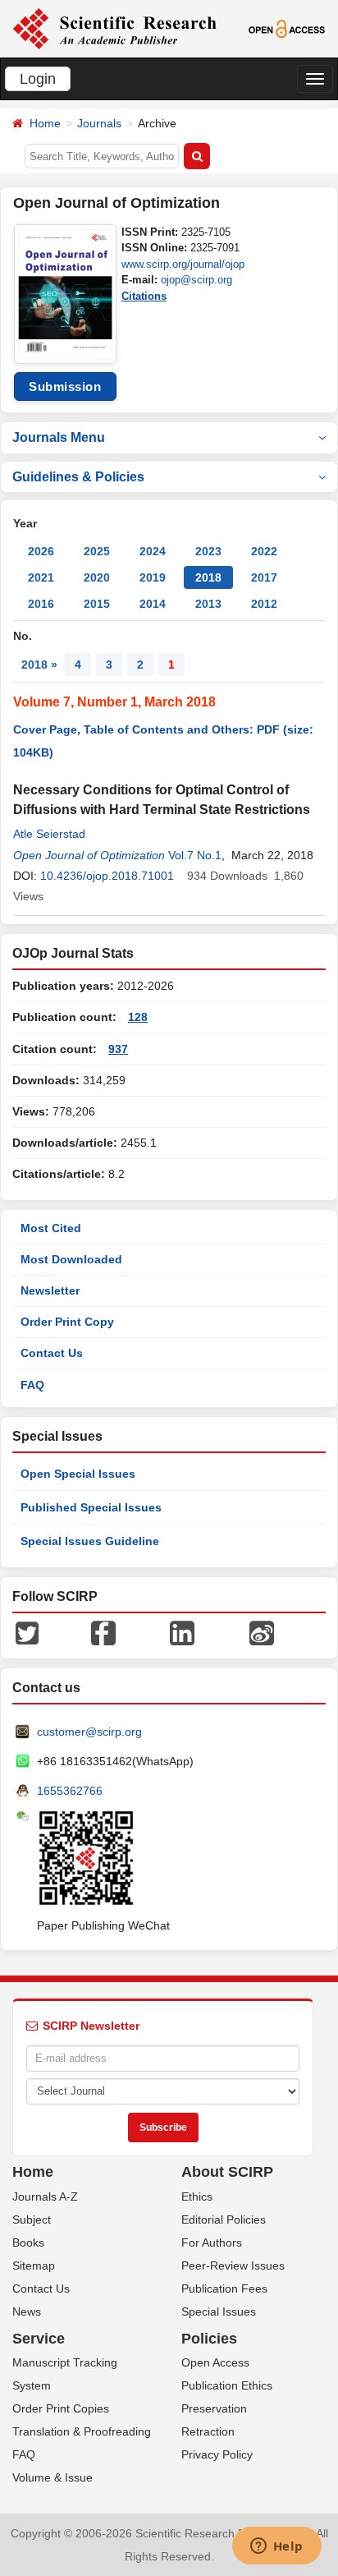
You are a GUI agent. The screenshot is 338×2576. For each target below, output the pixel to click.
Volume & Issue (53, 2477)
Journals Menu (59, 437)
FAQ (32, 1385)
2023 (208, 551)
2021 (41, 577)
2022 (264, 551)
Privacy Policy (217, 2454)
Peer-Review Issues (233, 2265)
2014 (153, 604)
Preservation (214, 2408)
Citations (144, 296)
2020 (97, 577)
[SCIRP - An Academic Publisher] (114, 28)
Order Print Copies (61, 2408)
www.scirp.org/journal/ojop (183, 264)
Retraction (208, 2431)
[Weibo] (262, 1632)
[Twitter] (27, 1632)
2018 (208, 577)
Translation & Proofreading (82, 2431)
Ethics (197, 2196)
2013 (208, 604)
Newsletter (50, 1290)
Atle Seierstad (49, 834)
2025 (97, 551)
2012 (264, 604)
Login (38, 79)
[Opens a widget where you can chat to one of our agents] (276, 2547)
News (27, 2311)
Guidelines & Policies (78, 477)
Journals (99, 123)
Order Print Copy (67, 1322)
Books (28, 2242)
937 (118, 1049)
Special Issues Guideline (90, 1541)
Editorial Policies (224, 2219)
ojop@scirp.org (196, 280)
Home (45, 123)
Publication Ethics (227, 2385)
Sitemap (34, 2265)
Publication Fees (224, 2288)
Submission (65, 386)
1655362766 (70, 1791)
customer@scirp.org (89, 1732)
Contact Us (52, 1353)
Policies (209, 2339)
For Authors (212, 2242)
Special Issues (219, 2311)
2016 (41, 604)
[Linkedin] (182, 1632)
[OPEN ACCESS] (287, 28)
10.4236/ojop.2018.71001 (107, 876)
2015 (97, 604)
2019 (153, 577)
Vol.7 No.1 (195, 855)
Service (39, 2339)
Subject (32, 2219)
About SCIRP (227, 2172)
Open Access (215, 2362)
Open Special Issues (78, 1474)
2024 (153, 551)
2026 (41, 551)
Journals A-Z (45, 2196)
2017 (264, 577)
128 (138, 1017)
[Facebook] (103, 1632)
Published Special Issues (91, 1507)
